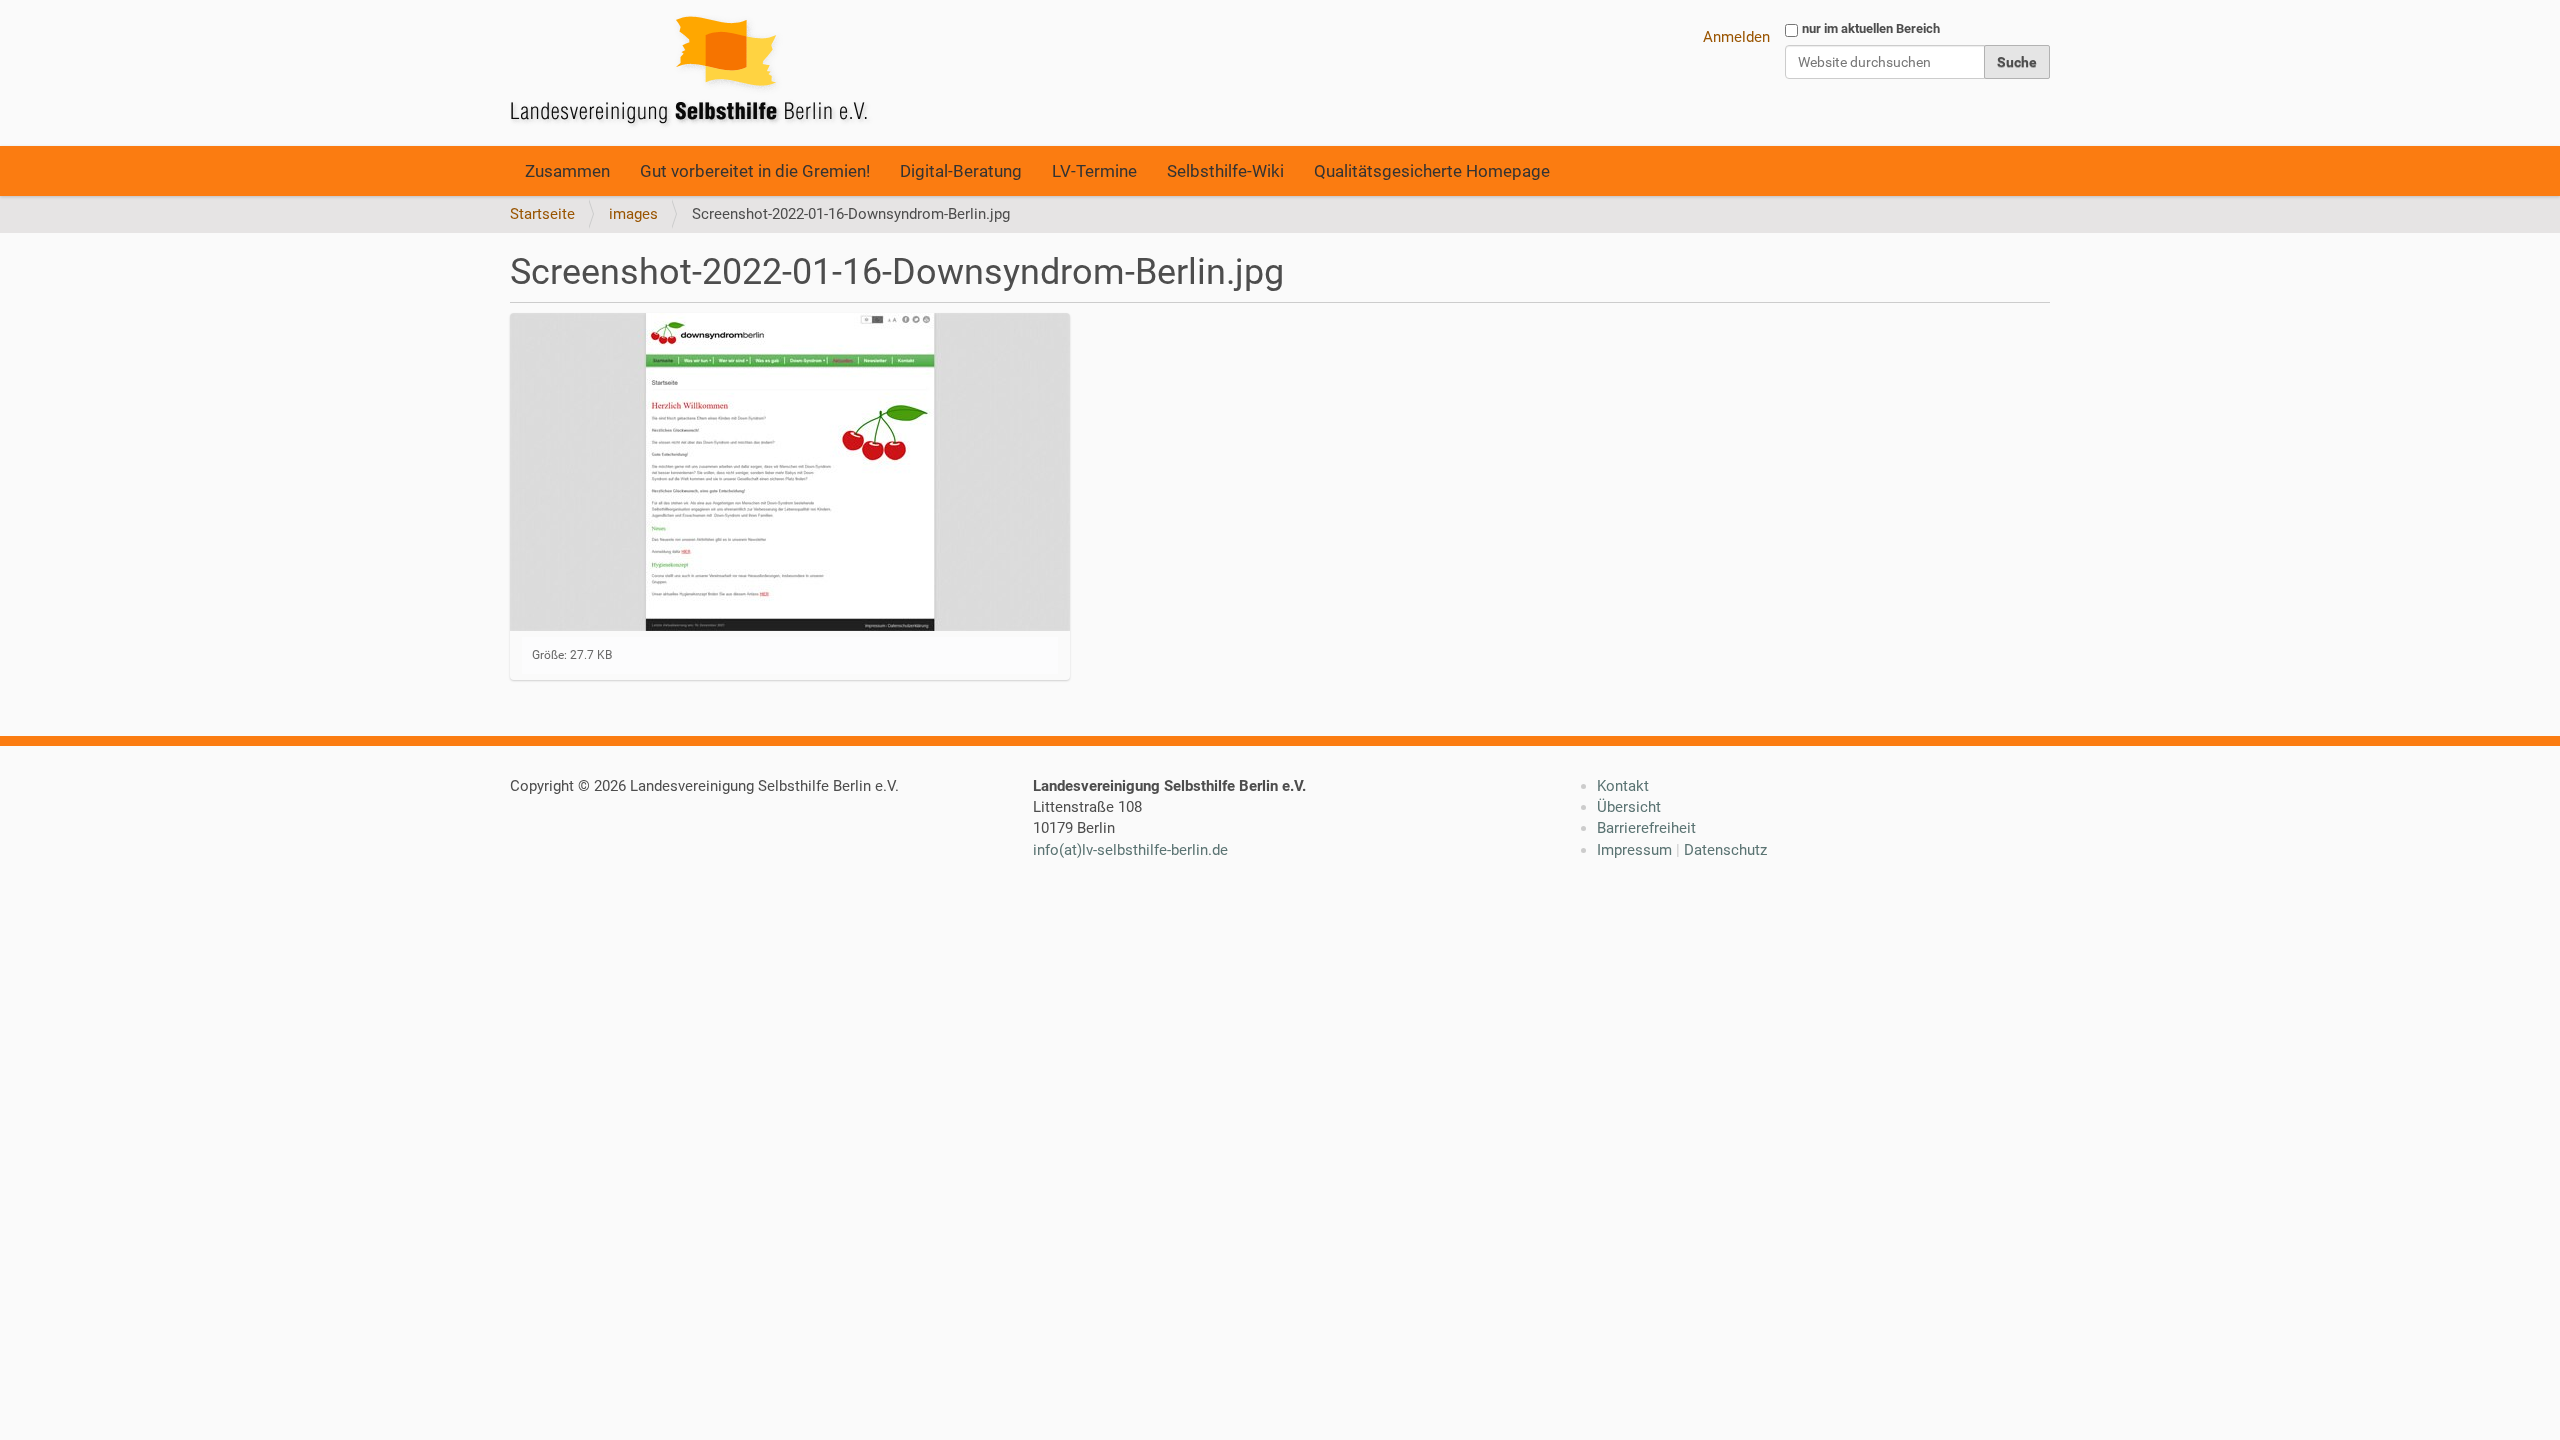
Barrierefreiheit (1646, 828)
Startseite (542, 214)
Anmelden (1736, 37)
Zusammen (567, 171)
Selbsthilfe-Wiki (1225, 171)
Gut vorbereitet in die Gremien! (755, 171)
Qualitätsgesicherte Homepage (1432, 171)
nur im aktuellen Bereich (1871, 28)
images (633, 214)
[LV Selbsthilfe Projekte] (695, 73)
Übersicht (1629, 807)
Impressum (1634, 850)
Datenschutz (1725, 850)
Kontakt (1623, 786)
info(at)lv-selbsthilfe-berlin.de (1130, 850)
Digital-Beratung (961, 171)
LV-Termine (1094, 171)
